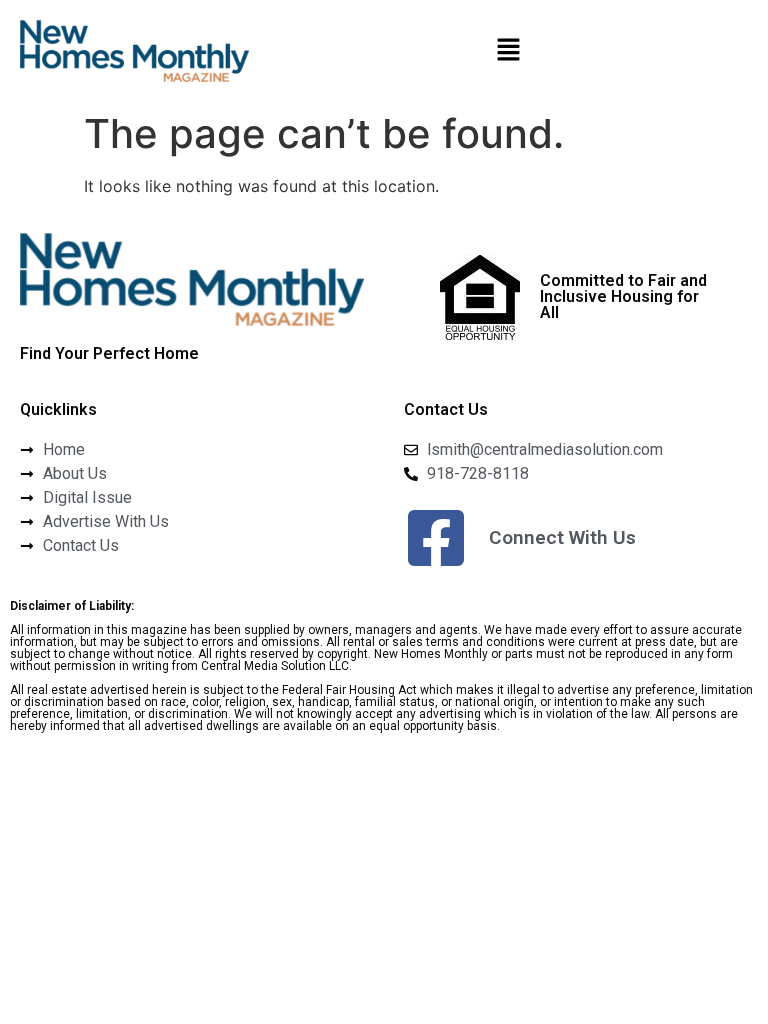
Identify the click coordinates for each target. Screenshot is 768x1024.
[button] (508, 50)
